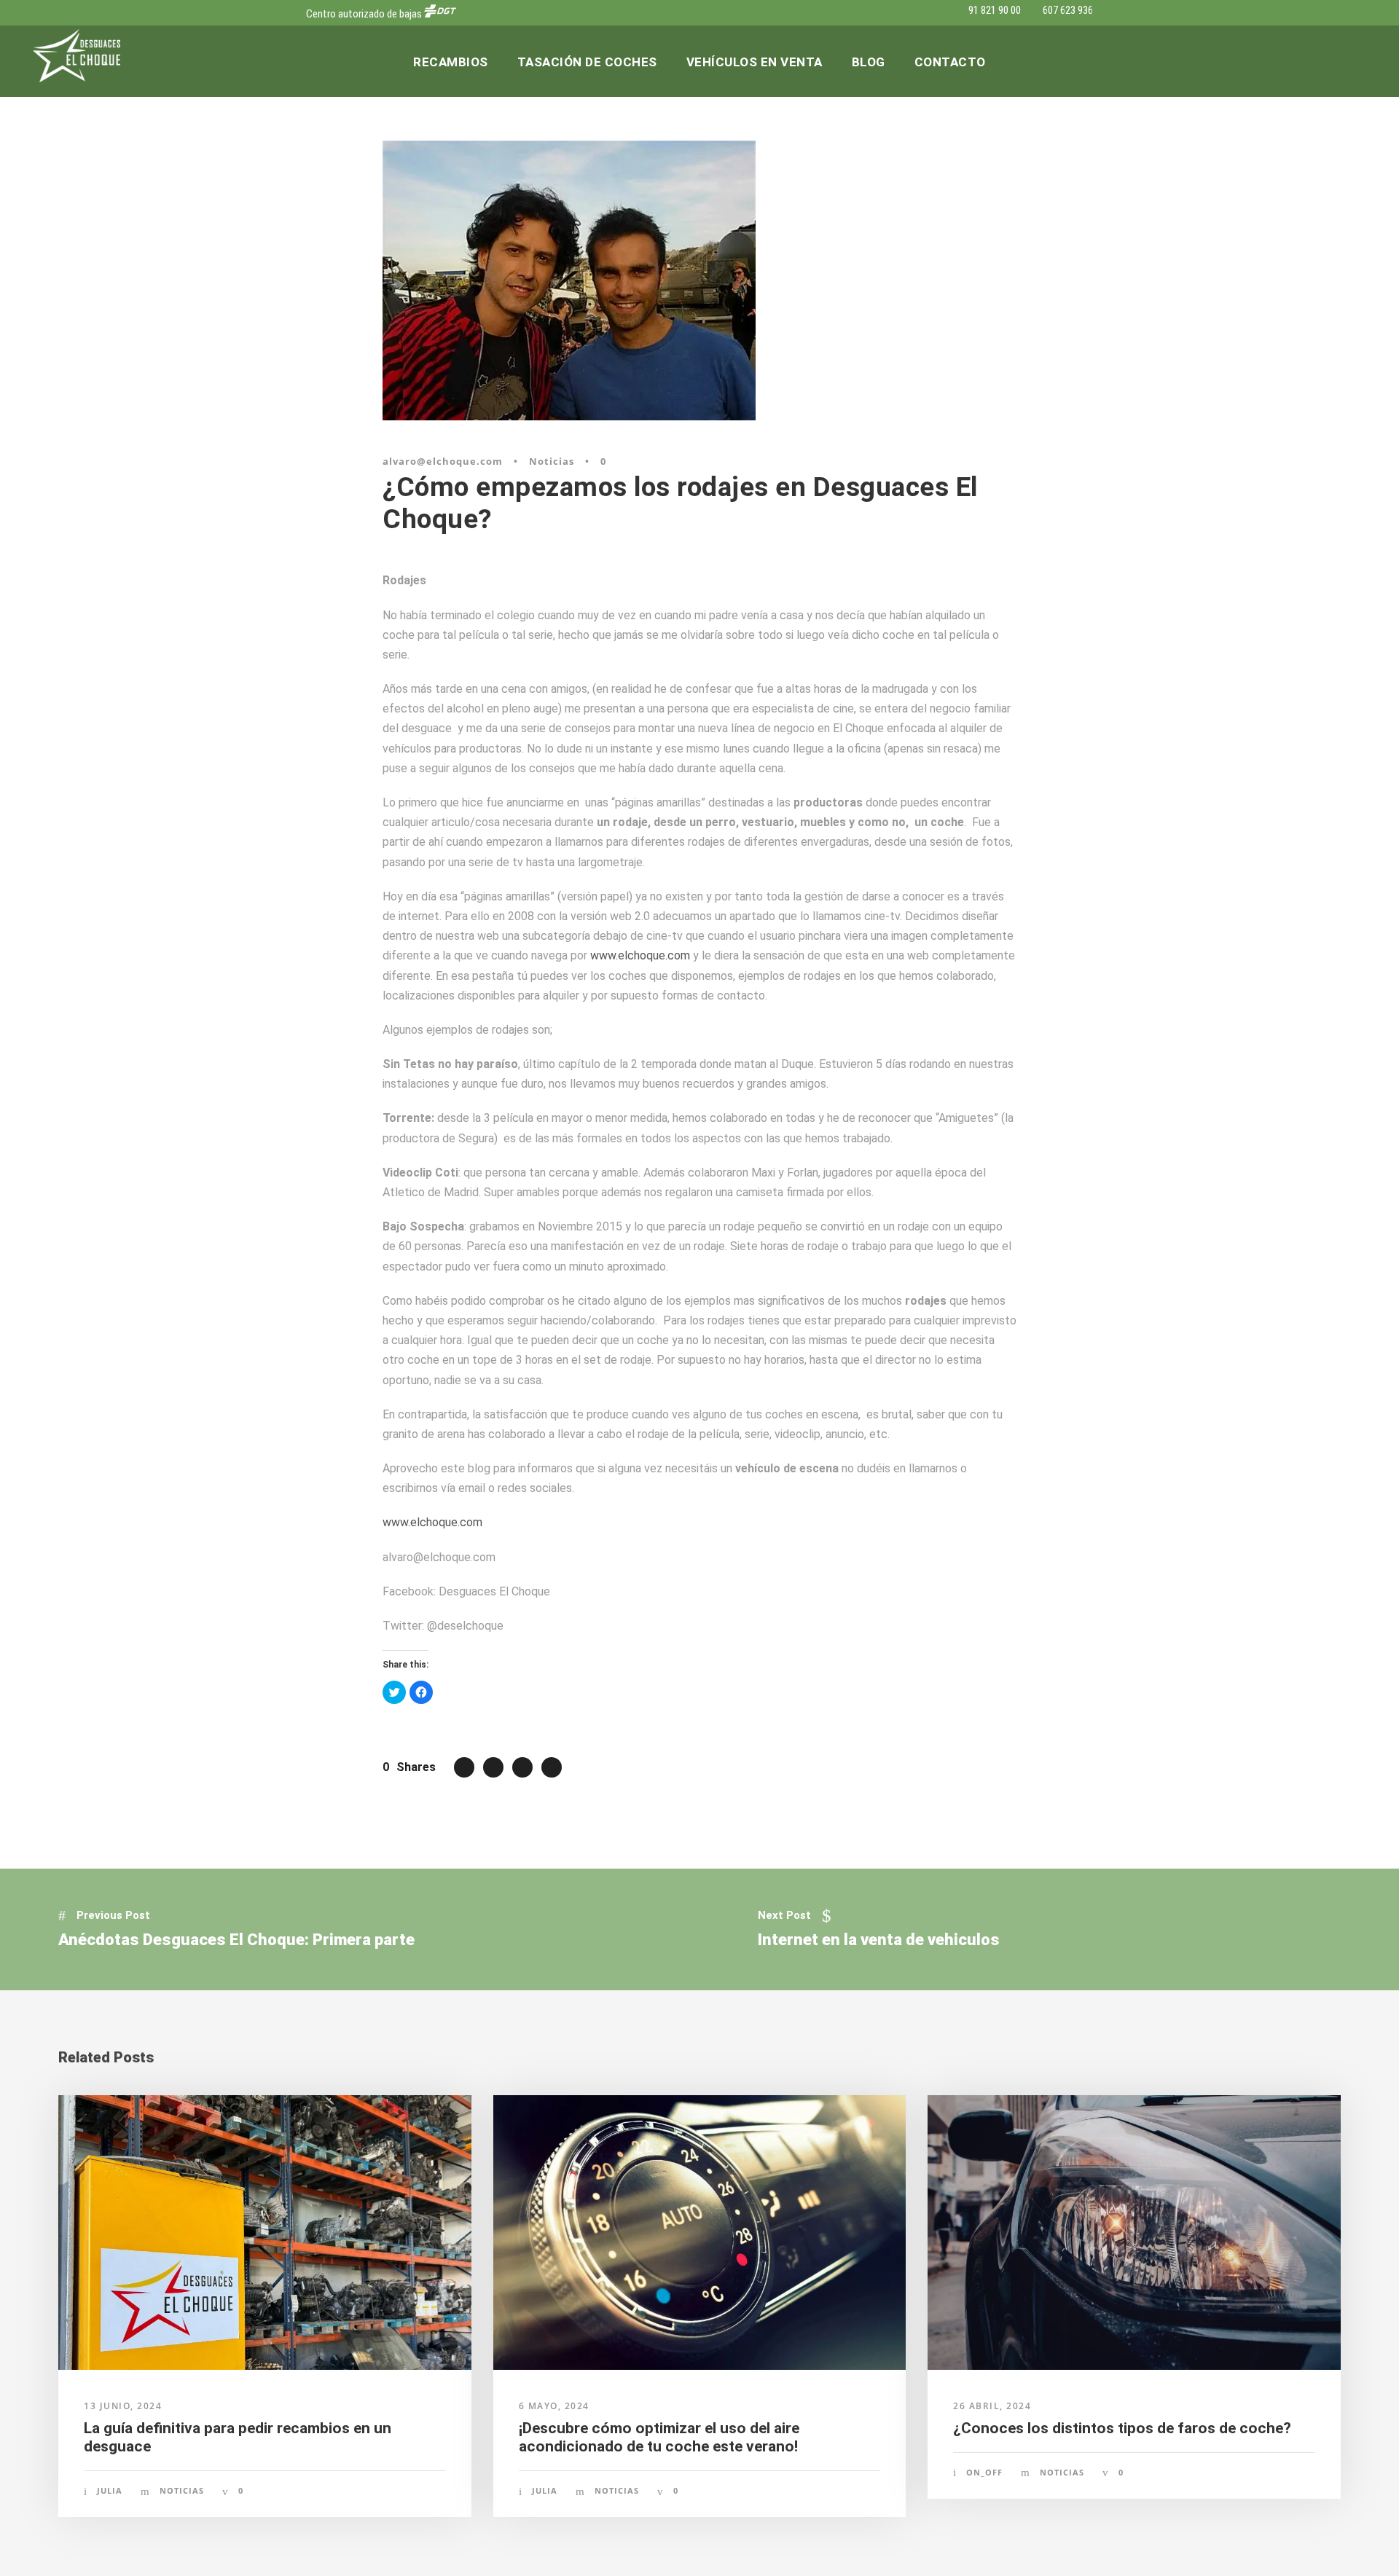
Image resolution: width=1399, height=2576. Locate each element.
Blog (869, 62)
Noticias (552, 461)
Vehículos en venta (755, 62)
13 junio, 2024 (123, 2406)
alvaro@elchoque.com (443, 461)
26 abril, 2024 (992, 2406)
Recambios (451, 62)
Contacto (950, 62)
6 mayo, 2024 (554, 2406)
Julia (110, 2490)
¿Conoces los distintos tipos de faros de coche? (1122, 2428)
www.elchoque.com (640, 955)
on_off (984, 2472)
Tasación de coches (587, 62)
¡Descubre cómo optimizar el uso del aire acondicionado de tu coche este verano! (659, 2437)
